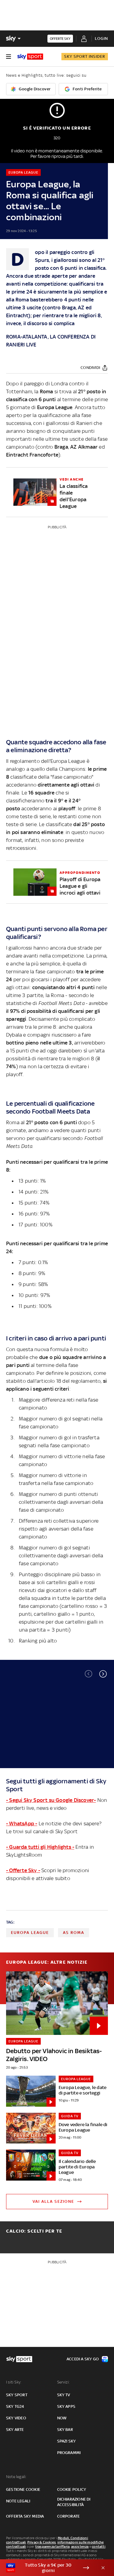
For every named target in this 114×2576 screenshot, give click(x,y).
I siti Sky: (14, 2382)
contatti (99, 2546)
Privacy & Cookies (42, 2542)
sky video (16, 2418)
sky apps (66, 2406)
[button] (103, 1674)
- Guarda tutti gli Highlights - (40, 1847)
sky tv (64, 2395)
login (101, 38)
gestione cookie (23, 2489)
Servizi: (64, 2382)
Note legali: (16, 2477)
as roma (74, 1933)
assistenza (80, 2546)
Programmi (69, 2453)
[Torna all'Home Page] (30, 57)
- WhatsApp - (22, 1823)
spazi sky (67, 2441)
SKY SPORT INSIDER (85, 56)
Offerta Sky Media (25, 2516)
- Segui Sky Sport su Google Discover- (51, 1800)
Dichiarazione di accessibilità (74, 2502)
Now (62, 2418)
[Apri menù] (9, 57)
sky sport (17, 2395)
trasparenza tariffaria (52, 2546)
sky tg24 (15, 2406)
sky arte (15, 2430)
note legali (18, 2501)
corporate (69, 2516)
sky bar (65, 2430)
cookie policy (72, 2489)
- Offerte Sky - (23, 1870)
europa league (30, 1933)
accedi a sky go (83, 2359)
